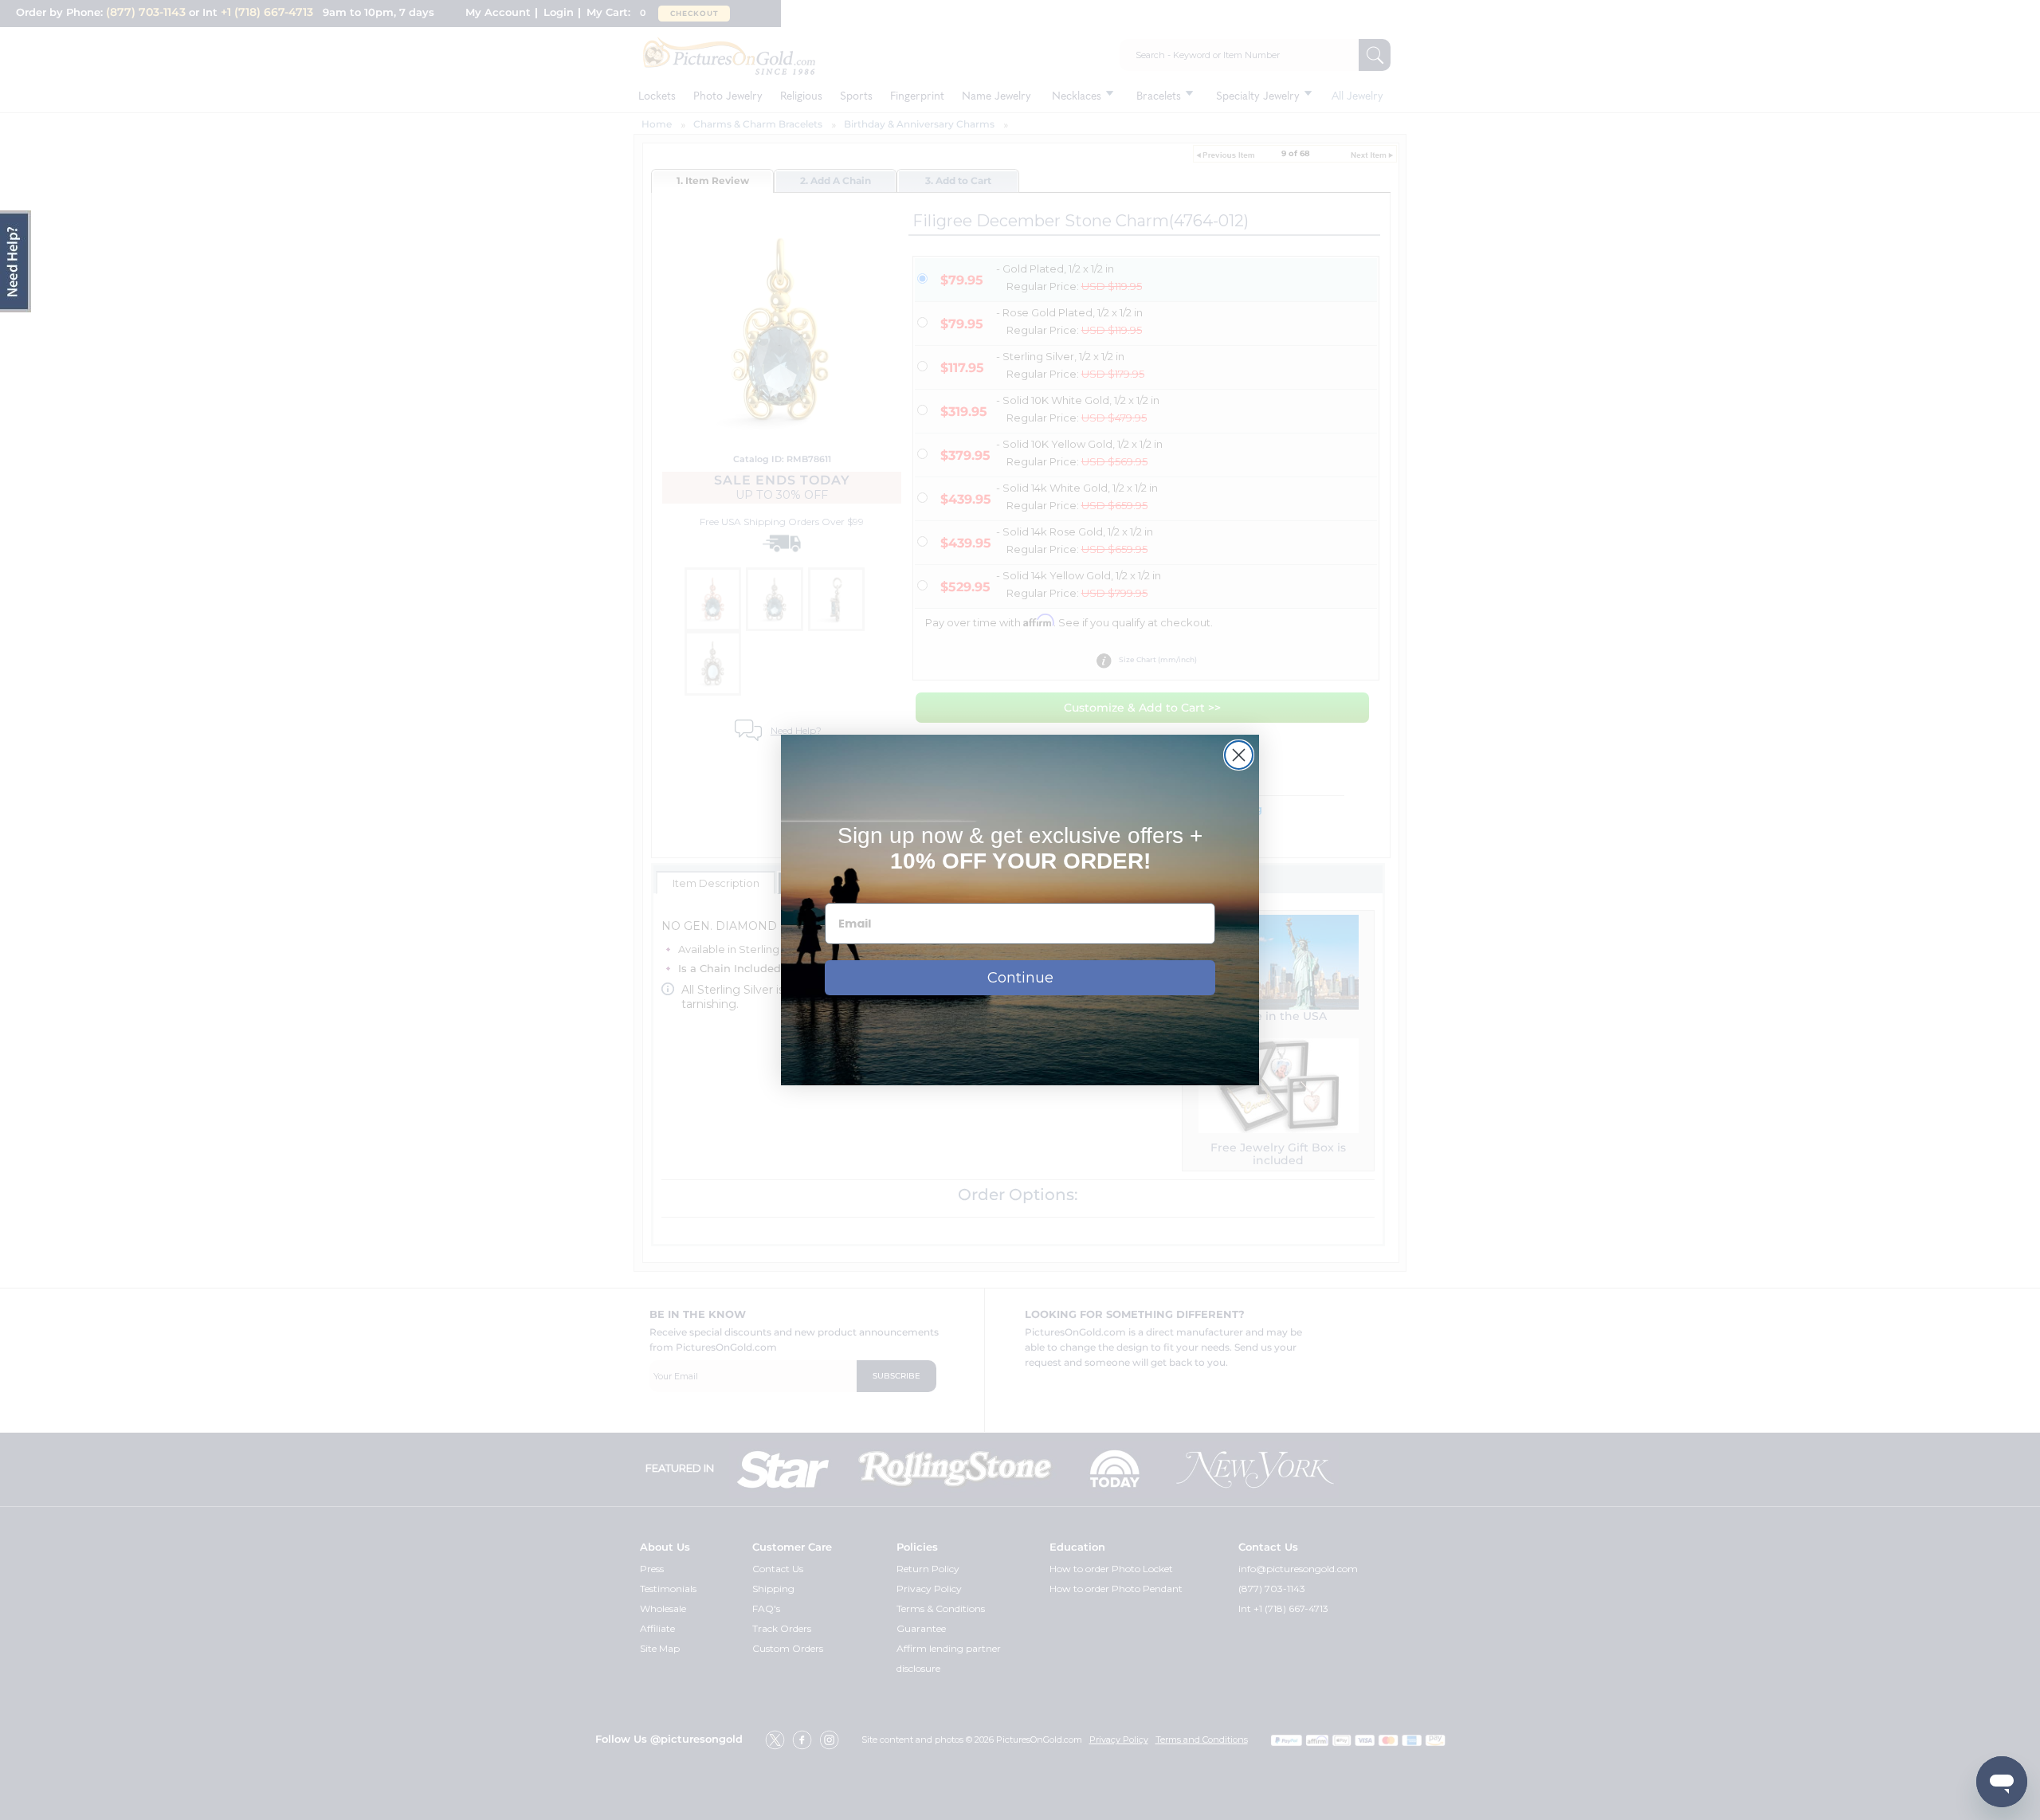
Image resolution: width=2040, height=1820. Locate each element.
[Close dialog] (1239, 755)
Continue (1020, 978)
